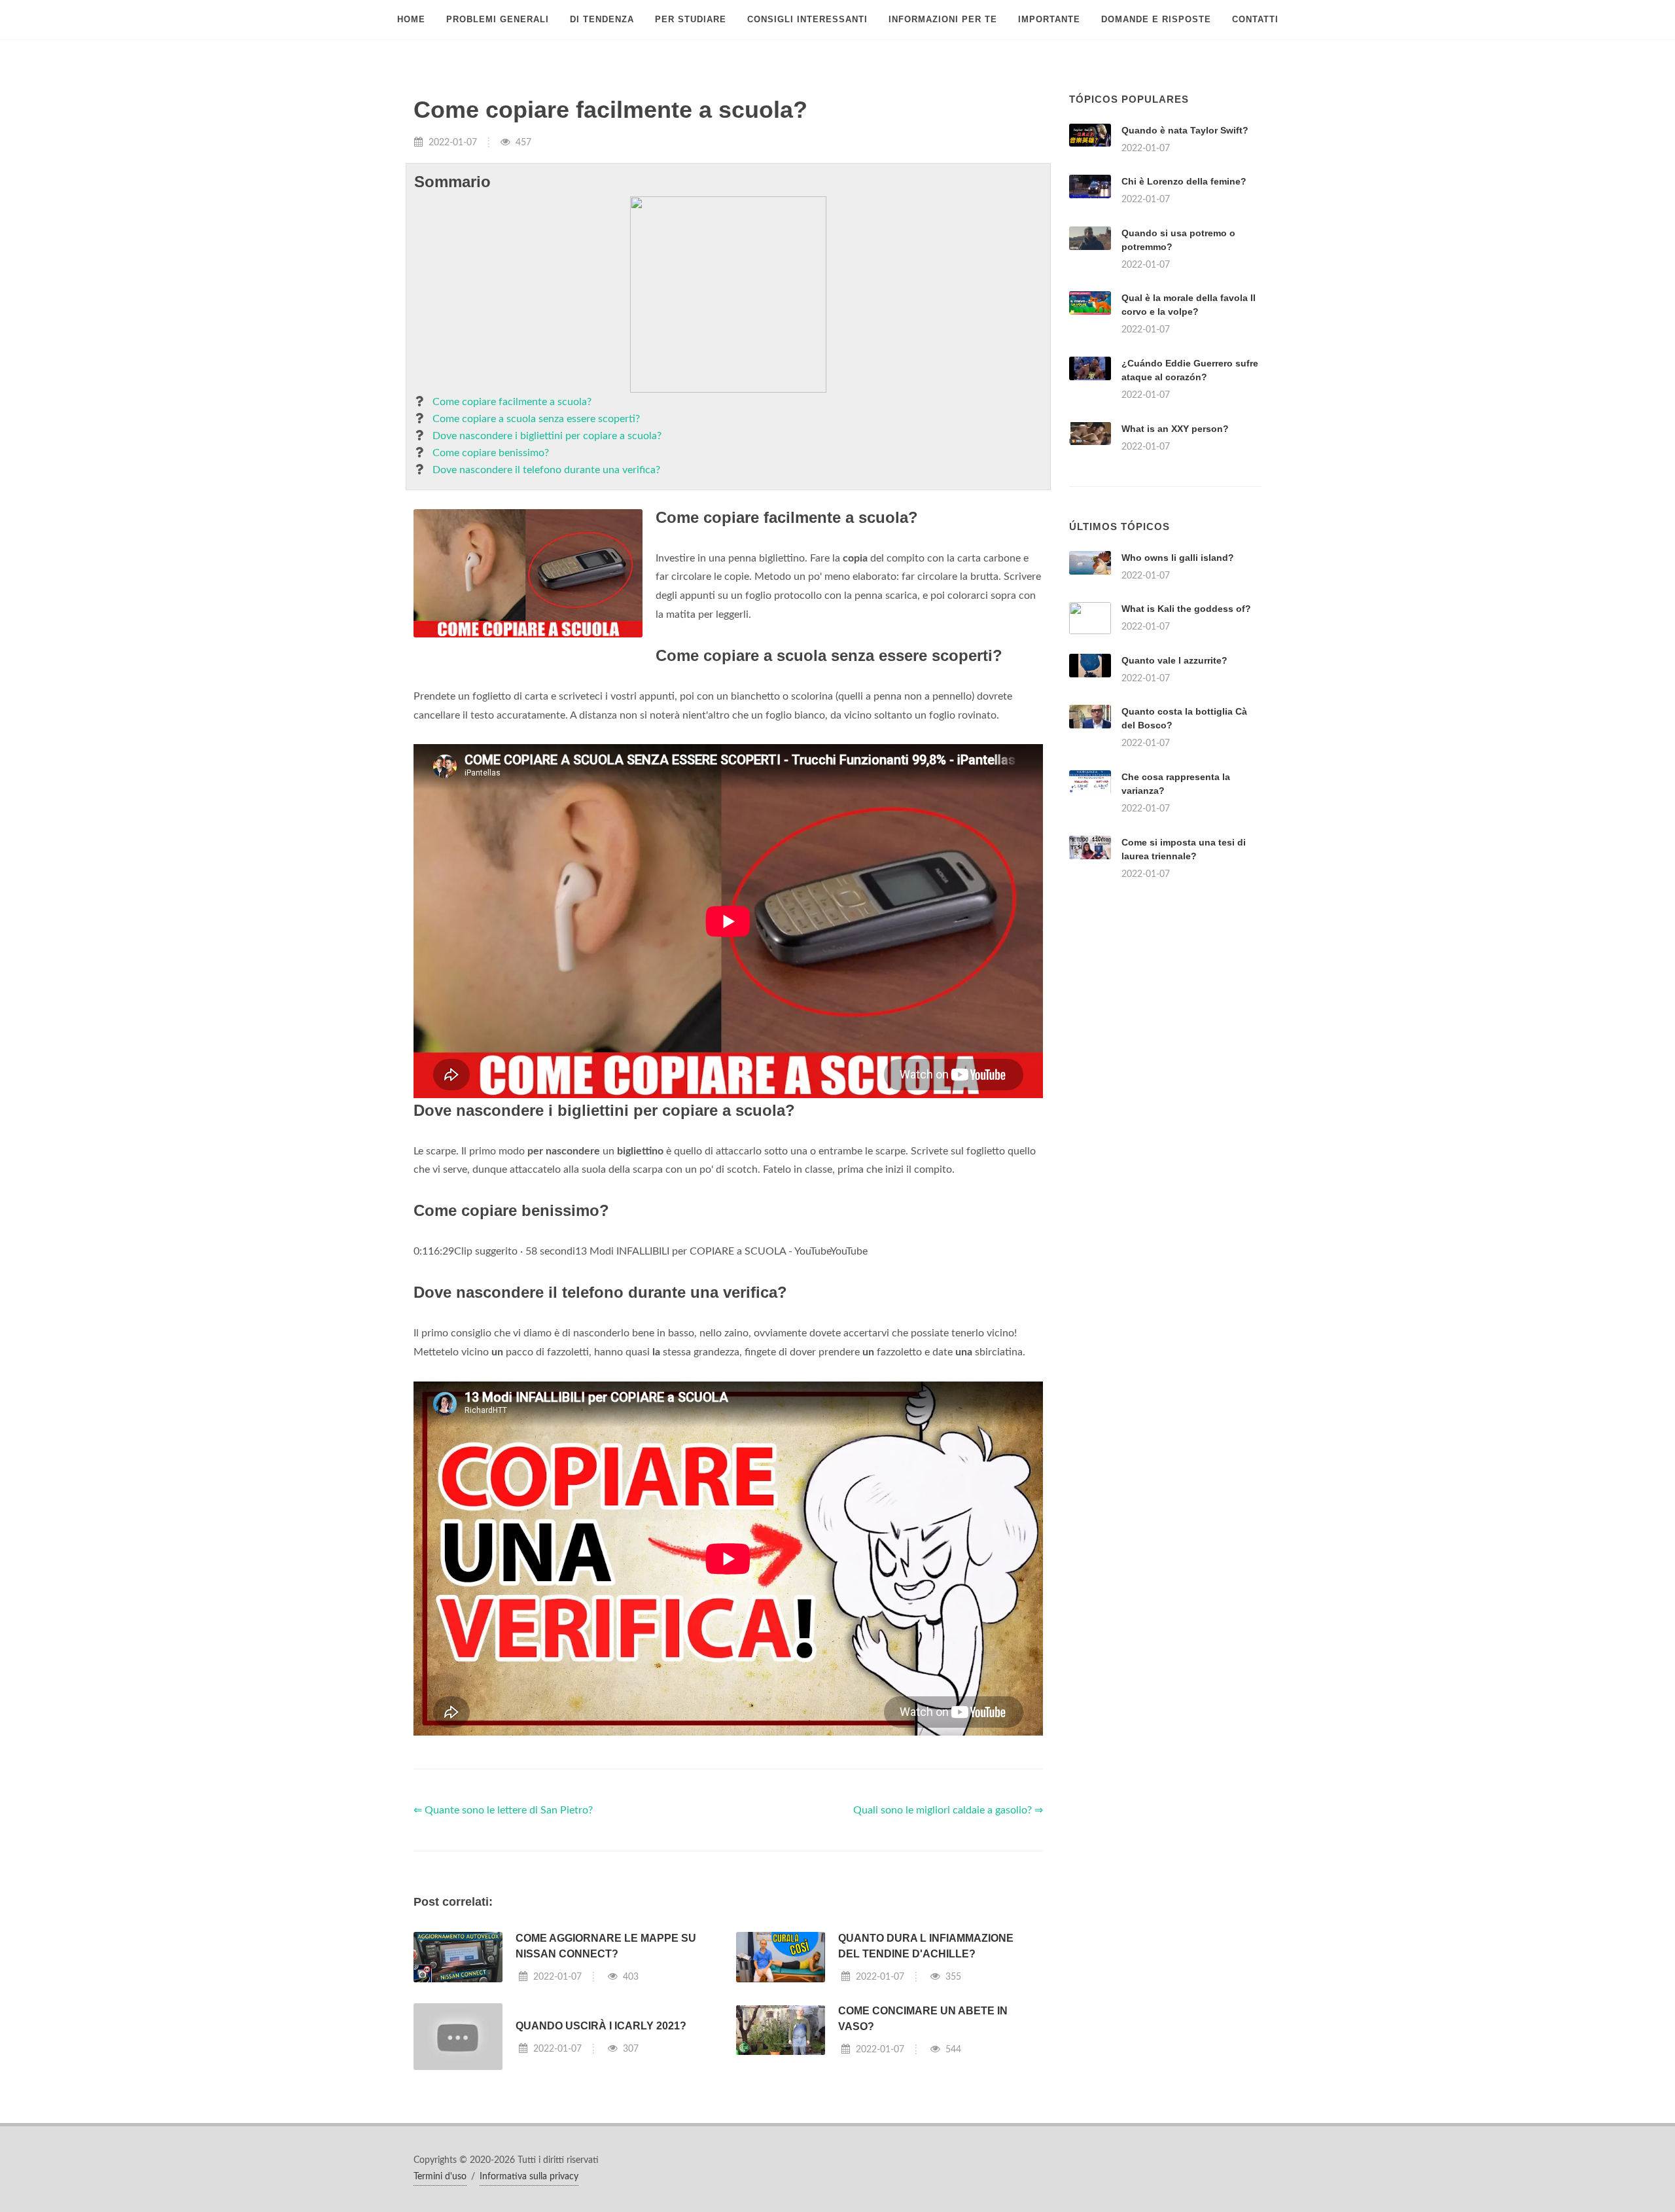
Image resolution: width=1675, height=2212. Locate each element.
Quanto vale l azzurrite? (1174, 660)
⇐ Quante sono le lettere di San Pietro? (503, 1810)
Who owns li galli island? (1178, 558)
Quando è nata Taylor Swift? (1185, 130)
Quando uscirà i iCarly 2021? (601, 2026)
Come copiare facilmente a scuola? (512, 402)
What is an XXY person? (1175, 429)
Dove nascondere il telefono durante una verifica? (546, 470)
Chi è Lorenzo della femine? (1184, 181)
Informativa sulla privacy (529, 2177)
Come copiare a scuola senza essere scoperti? (536, 419)
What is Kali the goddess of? (1186, 609)
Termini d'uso (440, 2177)
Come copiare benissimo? (491, 453)
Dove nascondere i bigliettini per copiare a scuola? (547, 436)
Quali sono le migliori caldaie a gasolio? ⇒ (948, 1810)
